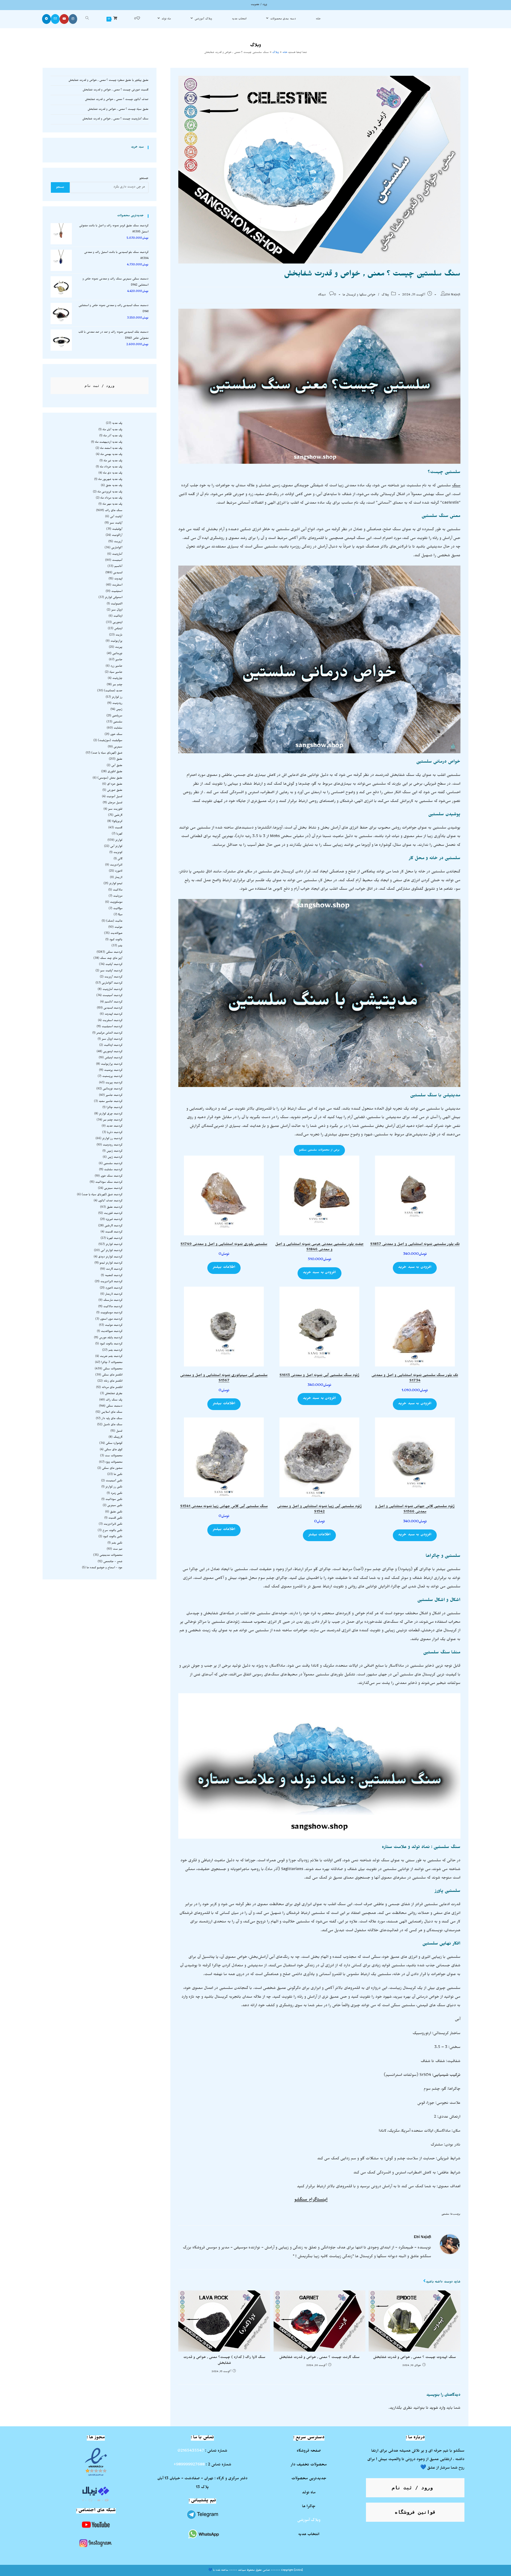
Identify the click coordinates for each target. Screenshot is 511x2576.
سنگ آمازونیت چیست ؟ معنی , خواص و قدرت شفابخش (115, 119)
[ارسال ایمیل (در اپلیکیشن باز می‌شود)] (55, 19)
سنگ (456, 486)
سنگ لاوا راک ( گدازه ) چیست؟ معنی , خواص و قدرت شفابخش (224, 2361)
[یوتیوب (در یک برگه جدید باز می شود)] (64, 19)
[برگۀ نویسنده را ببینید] (450, 2244)
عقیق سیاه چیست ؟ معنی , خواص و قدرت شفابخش (118, 110)
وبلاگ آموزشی (309, 2521)
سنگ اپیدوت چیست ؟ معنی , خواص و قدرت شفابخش (415, 2358)
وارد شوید (437, 2408)
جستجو (144, 179)
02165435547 (191, 2451)
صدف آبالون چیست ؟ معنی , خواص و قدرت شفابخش (117, 100)
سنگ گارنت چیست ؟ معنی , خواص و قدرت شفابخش (319, 2358)
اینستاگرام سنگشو (311, 2200)
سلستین (445, 2215)
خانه (285, 53)
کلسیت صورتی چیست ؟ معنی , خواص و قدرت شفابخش (116, 90)
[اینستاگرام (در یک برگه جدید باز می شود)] (73, 19)
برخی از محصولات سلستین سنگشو (319, 1150)
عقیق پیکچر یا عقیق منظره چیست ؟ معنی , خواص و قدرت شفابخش (108, 81)
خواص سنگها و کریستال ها (359, 295)
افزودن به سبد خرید (415, 1268)
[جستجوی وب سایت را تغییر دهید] (87, 19)
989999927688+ (189, 2465)
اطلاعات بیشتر (224, 1268)
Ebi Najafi (453, 295)
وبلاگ (276, 53)
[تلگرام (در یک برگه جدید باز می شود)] (46, 19)
